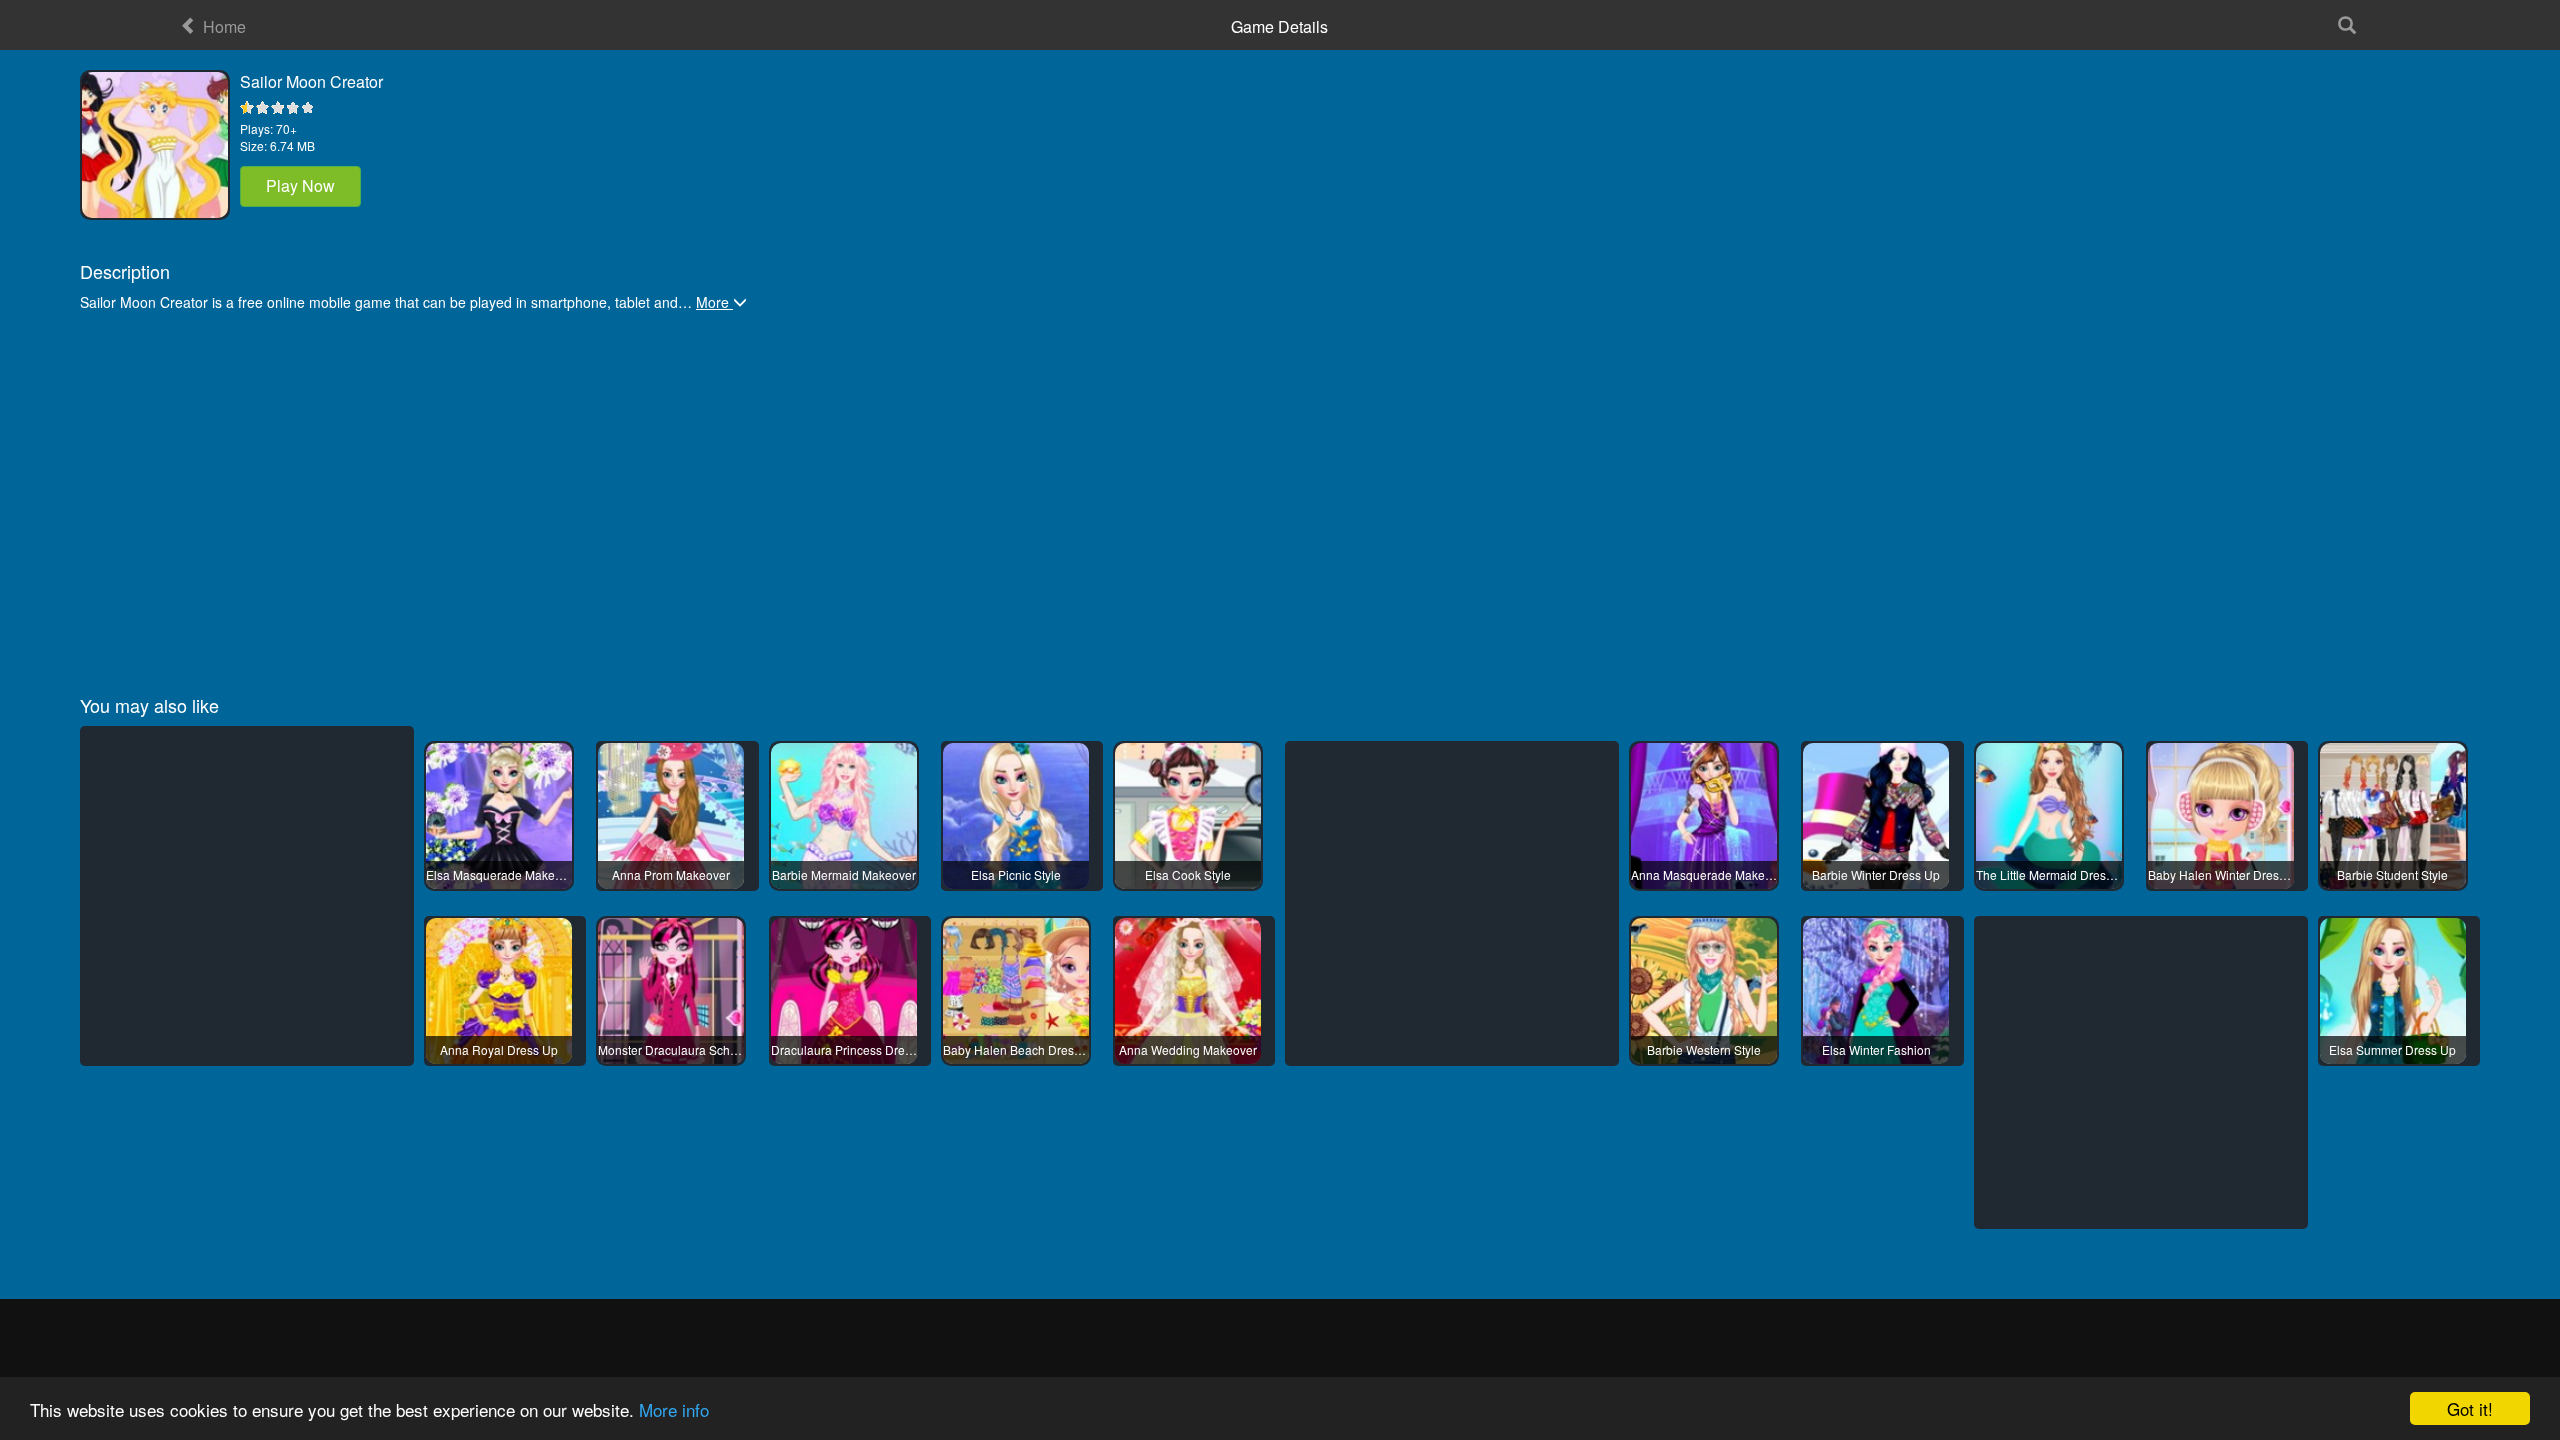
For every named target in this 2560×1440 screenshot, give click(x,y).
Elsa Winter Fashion (1876, 1049)
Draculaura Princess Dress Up (844, 1049)
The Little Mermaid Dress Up (2049, 874)
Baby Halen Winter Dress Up (2221, 874)
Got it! (2470, 1408)
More (714, 302)
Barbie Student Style (2392, 874)
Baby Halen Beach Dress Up (1016, 1049)
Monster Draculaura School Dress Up (671, 1049)
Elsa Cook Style (1188, 874)
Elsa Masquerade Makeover (499, 874)
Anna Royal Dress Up (499, 1049)
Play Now (300, 185)
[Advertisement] (680, 494)
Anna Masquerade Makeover (1704, 874)
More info (674, 1409)
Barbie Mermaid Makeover (844, 874)
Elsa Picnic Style (1016, 874)
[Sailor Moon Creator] (155, 145)
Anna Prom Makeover (671, 874)
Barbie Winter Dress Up (1876, 874)
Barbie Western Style (1704, 1049)
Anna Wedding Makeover (1188, 1049)
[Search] (2346, 25)
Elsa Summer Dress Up (2392, 1049)
